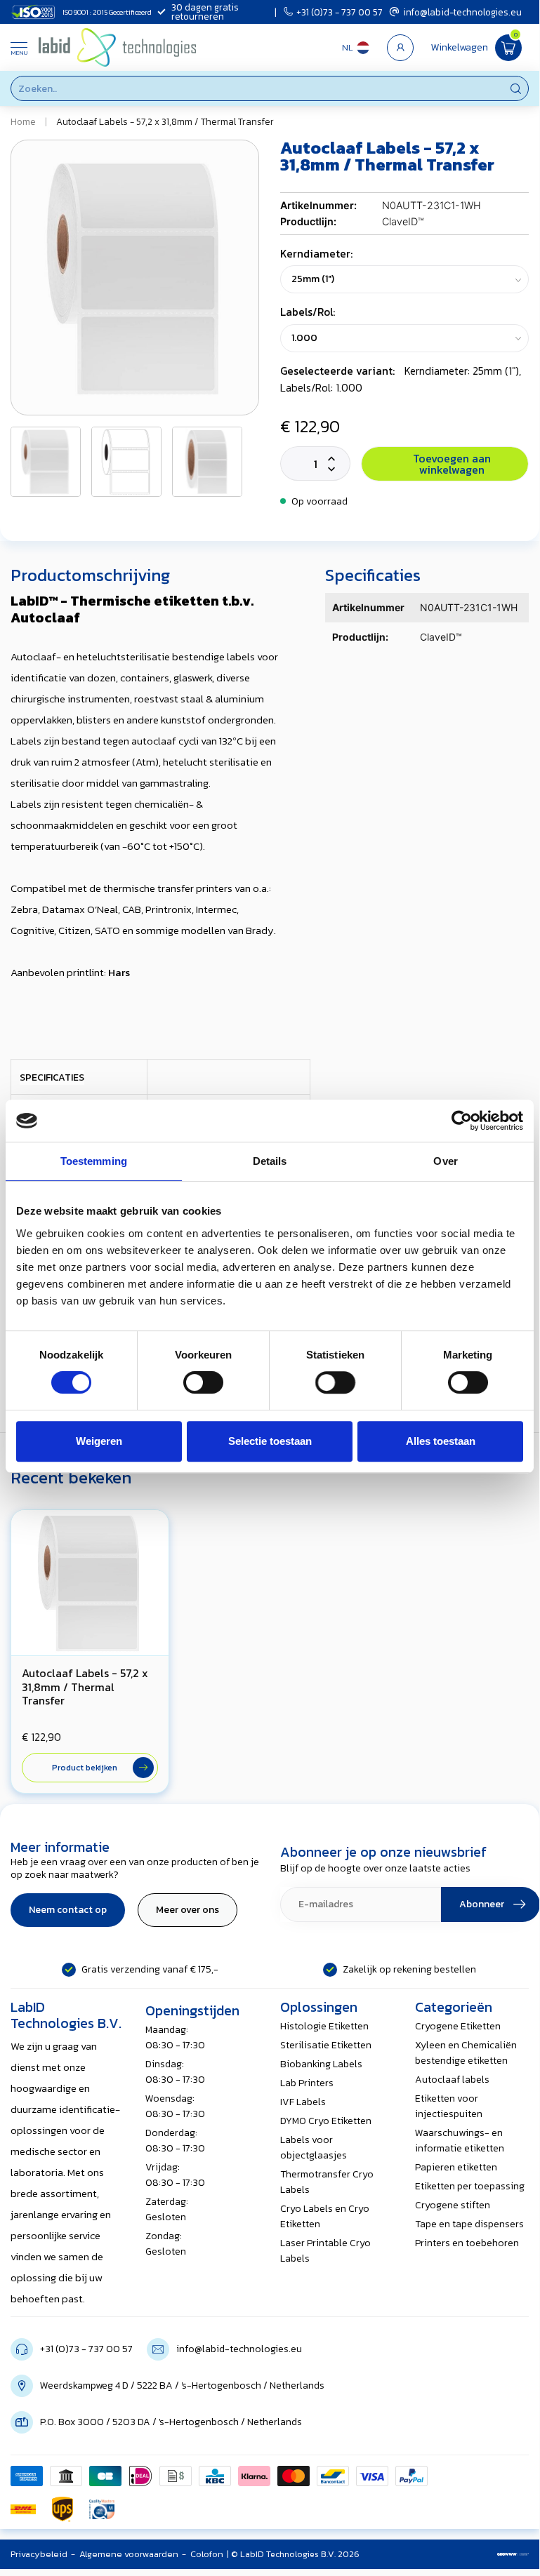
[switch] (203, 1382)
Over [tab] (445, 1161)
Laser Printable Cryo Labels (325, 2251)
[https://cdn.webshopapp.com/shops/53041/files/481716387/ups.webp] (62, 2509)
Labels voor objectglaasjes (314, 2148)
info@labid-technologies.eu (462, 12)
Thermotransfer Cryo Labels (327, 2182)
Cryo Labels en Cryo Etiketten (325, 2216)
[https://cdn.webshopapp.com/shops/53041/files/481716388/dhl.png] (23, 2509)
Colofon (207, 2554)
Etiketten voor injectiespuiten (449, 2106)
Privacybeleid (39, 2554)
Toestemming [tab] (94, 1161)
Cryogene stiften (453, 2205)
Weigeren (99, 1441)
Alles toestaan (441, 1441)
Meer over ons (187, 1910)
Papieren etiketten (456, 2167)
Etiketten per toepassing (470, 2186)
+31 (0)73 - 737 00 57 (340, 12)
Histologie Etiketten (324, 2026)
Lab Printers (307, 2083)
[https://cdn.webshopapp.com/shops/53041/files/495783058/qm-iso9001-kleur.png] (102, 2509)
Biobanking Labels (321, 2064)
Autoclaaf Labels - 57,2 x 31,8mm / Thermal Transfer (165, 121)
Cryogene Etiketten (458, 2026)
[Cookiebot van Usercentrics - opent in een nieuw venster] (462, 1121)
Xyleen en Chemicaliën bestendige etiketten (466, 2053)
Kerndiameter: (316, 254)
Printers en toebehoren (467, 2243)
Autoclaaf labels (452, 2080)
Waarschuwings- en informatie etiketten (460, 2141)
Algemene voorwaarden (129, 2554)
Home (23, 121)
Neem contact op (68, 1910)
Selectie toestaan (270, 1441)
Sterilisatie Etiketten (326, 2045)
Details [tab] (270, 1161)
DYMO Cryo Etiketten (326, 2121)
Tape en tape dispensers (469, 2224)
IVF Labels (303, 2102)
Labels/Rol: (308, 312)
